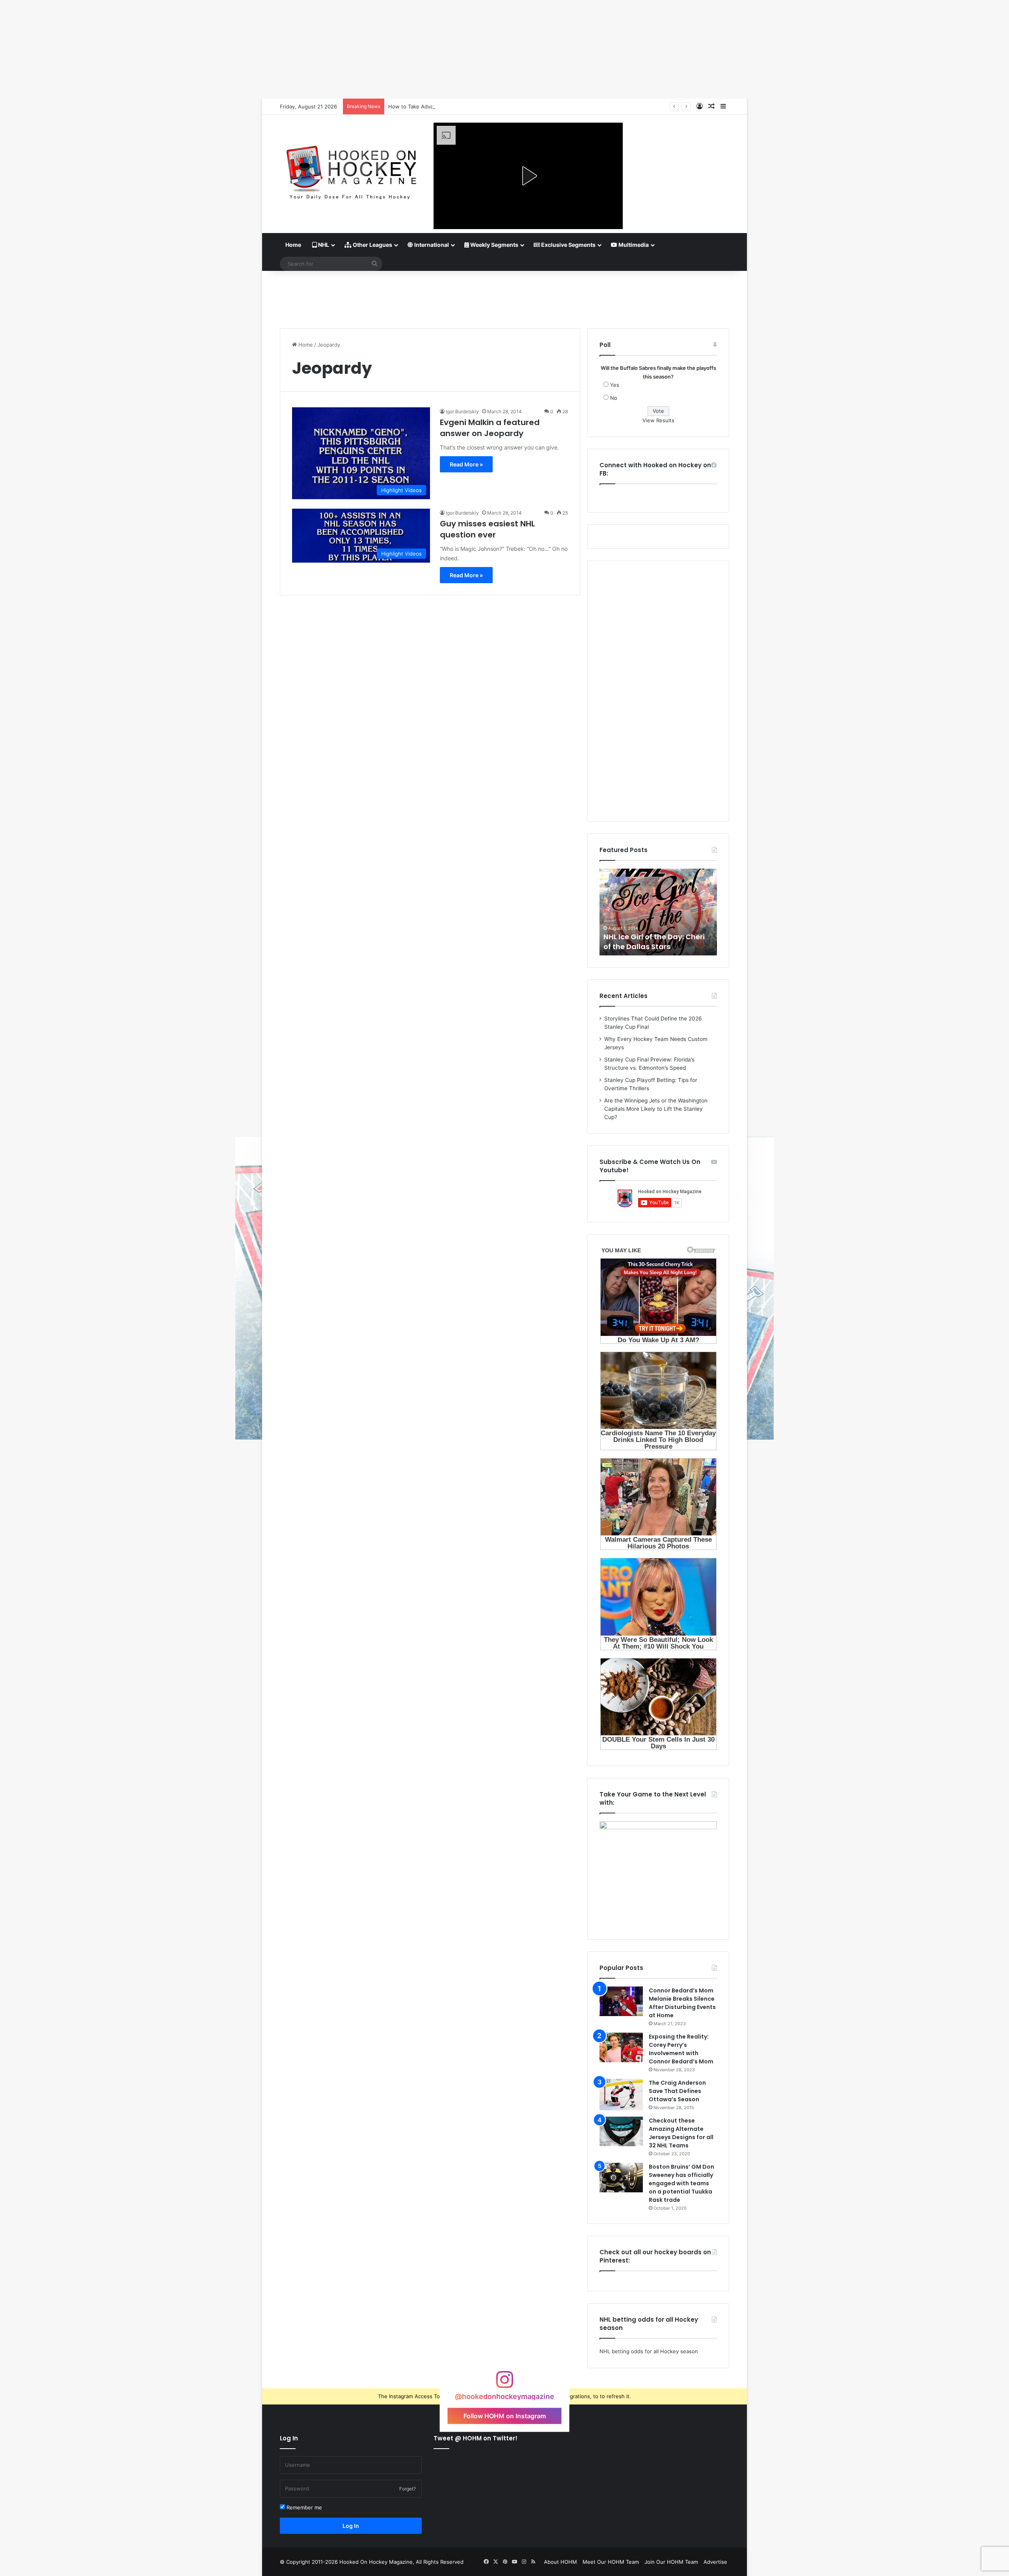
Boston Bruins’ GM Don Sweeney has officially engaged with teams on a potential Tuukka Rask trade (681, 2183)
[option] (658, 912)
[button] (528, 176)
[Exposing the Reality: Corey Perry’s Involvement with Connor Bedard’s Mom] (621, 2047)
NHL (323, 245)
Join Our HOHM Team (671, 2562)
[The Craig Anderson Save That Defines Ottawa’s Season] (621, 2095)
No (614, 398)
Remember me (303, 2507)
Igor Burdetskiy (462, 411)
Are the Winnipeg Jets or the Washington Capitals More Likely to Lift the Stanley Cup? (656, 1109)
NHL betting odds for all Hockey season (649, 2351)
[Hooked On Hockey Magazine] (351, 170)
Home (293, 245)
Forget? (408, 2489)
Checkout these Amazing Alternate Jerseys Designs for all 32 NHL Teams (681, 2133)
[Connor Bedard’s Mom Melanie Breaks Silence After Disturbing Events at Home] (621, 2001)
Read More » (466, 464)
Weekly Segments (494, 245)
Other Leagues (372, 245)
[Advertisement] (504, 297)
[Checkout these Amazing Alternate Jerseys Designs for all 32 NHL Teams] (621, 2131)
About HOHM (560, 2562)
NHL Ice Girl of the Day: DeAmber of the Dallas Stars (655, 942)
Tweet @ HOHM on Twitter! (476, 2438)
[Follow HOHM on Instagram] (504, 2383)
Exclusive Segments (568, 245)
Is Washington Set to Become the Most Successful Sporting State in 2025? (480, 106)
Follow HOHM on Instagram (505, 2416)
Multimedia (633, 245)
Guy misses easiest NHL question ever (487, 529)
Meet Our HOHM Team (611, 2562)
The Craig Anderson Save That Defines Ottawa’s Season (677, 2091)
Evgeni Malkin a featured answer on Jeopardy (490, 428)
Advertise (715, 2562)
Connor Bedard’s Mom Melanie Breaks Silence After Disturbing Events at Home (682, 2003)
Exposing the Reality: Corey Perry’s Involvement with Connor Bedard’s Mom (681, 2049)
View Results (658, 420)
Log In (351, 2526)
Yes (615, 385)
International (431, 245)
